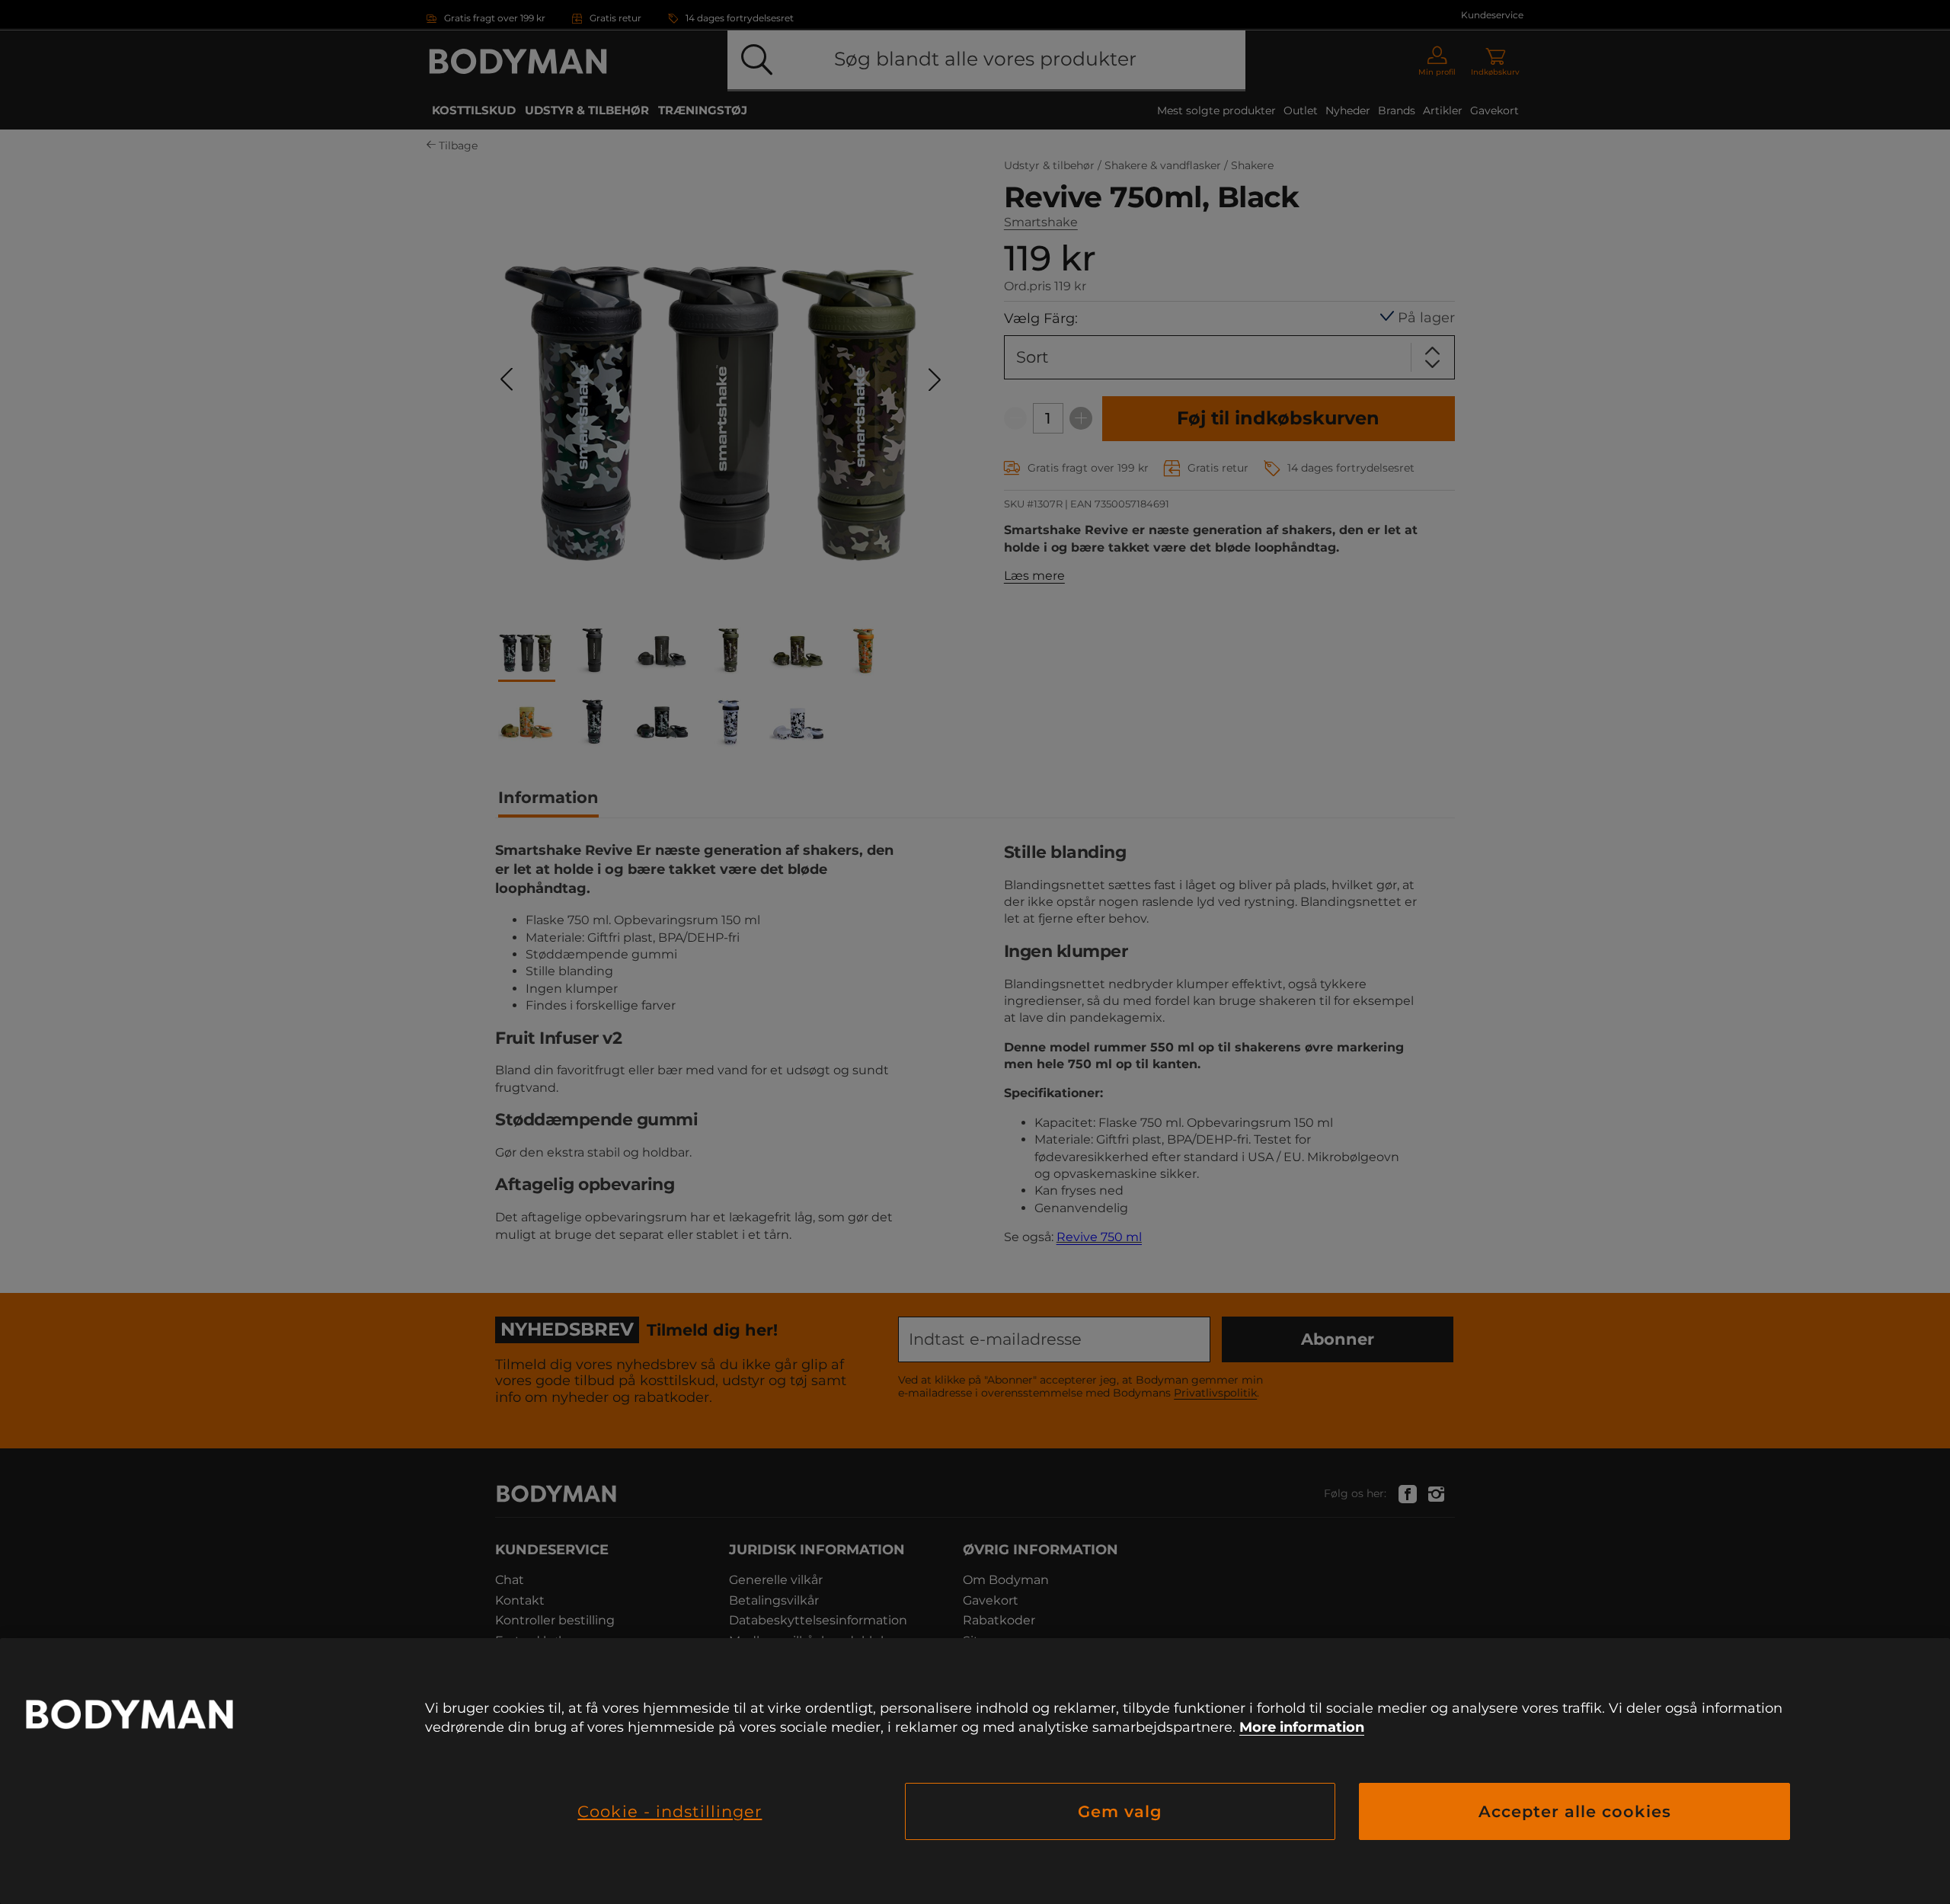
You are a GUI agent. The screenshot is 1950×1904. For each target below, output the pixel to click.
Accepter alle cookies (1575, 1811)
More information (1302, 1727)
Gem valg (1120, 1811)
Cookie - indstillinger (670, 1811)
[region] (975, 1771)
